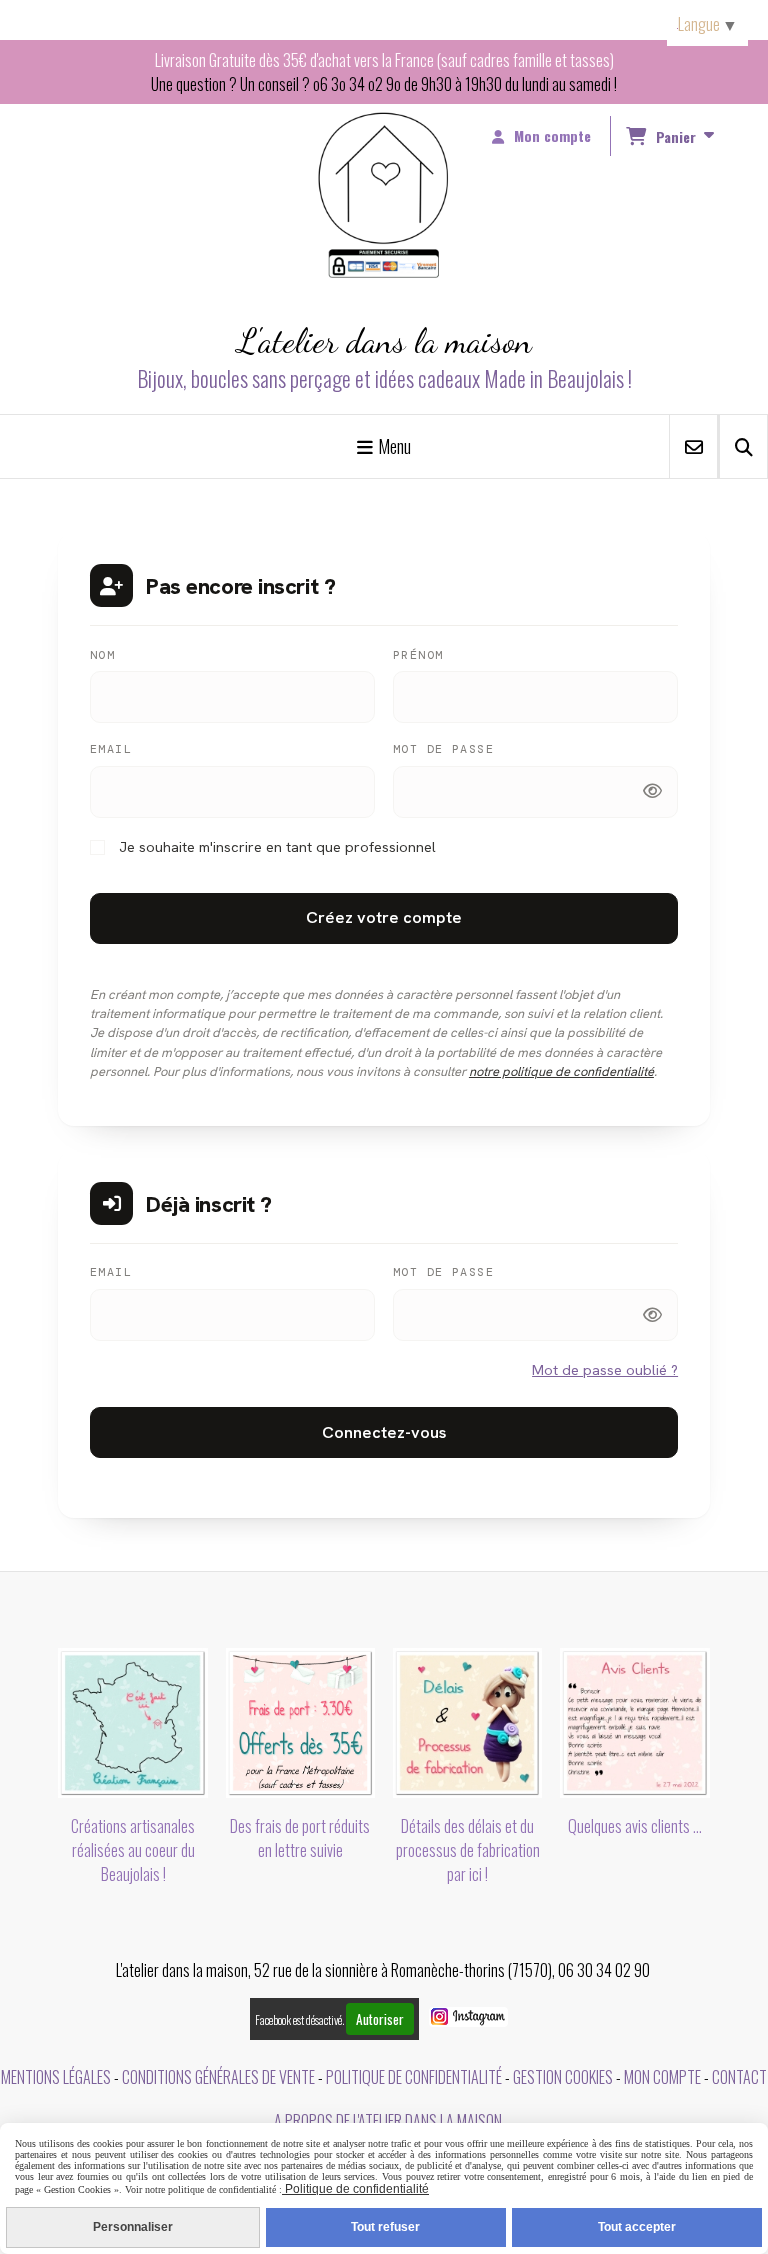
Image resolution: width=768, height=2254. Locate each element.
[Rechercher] (743, 446)
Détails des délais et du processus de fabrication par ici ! (468, 1850)
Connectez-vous (384, 1432)
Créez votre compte (384, 917)
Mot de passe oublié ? (605, 1369)
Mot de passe (443, 749)
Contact (739, 2077)
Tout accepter (637, 2227)
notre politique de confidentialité (561, 1071)
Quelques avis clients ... (635, 1826)
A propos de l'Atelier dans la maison (388, 2121)
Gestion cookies (563, 2077)
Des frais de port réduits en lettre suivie (300, 1838)
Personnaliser (133, 2227)
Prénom (418, 655)
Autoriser (380, 2019)
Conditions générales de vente (218, 2077)
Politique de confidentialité (414, 2077)
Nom (102, 655)
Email (111, 749)
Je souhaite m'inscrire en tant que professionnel (275, 846)
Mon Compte (662, 2077)
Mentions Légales (56, 2077)
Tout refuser (385, 2227)
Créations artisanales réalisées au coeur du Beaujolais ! (133, 1850)
